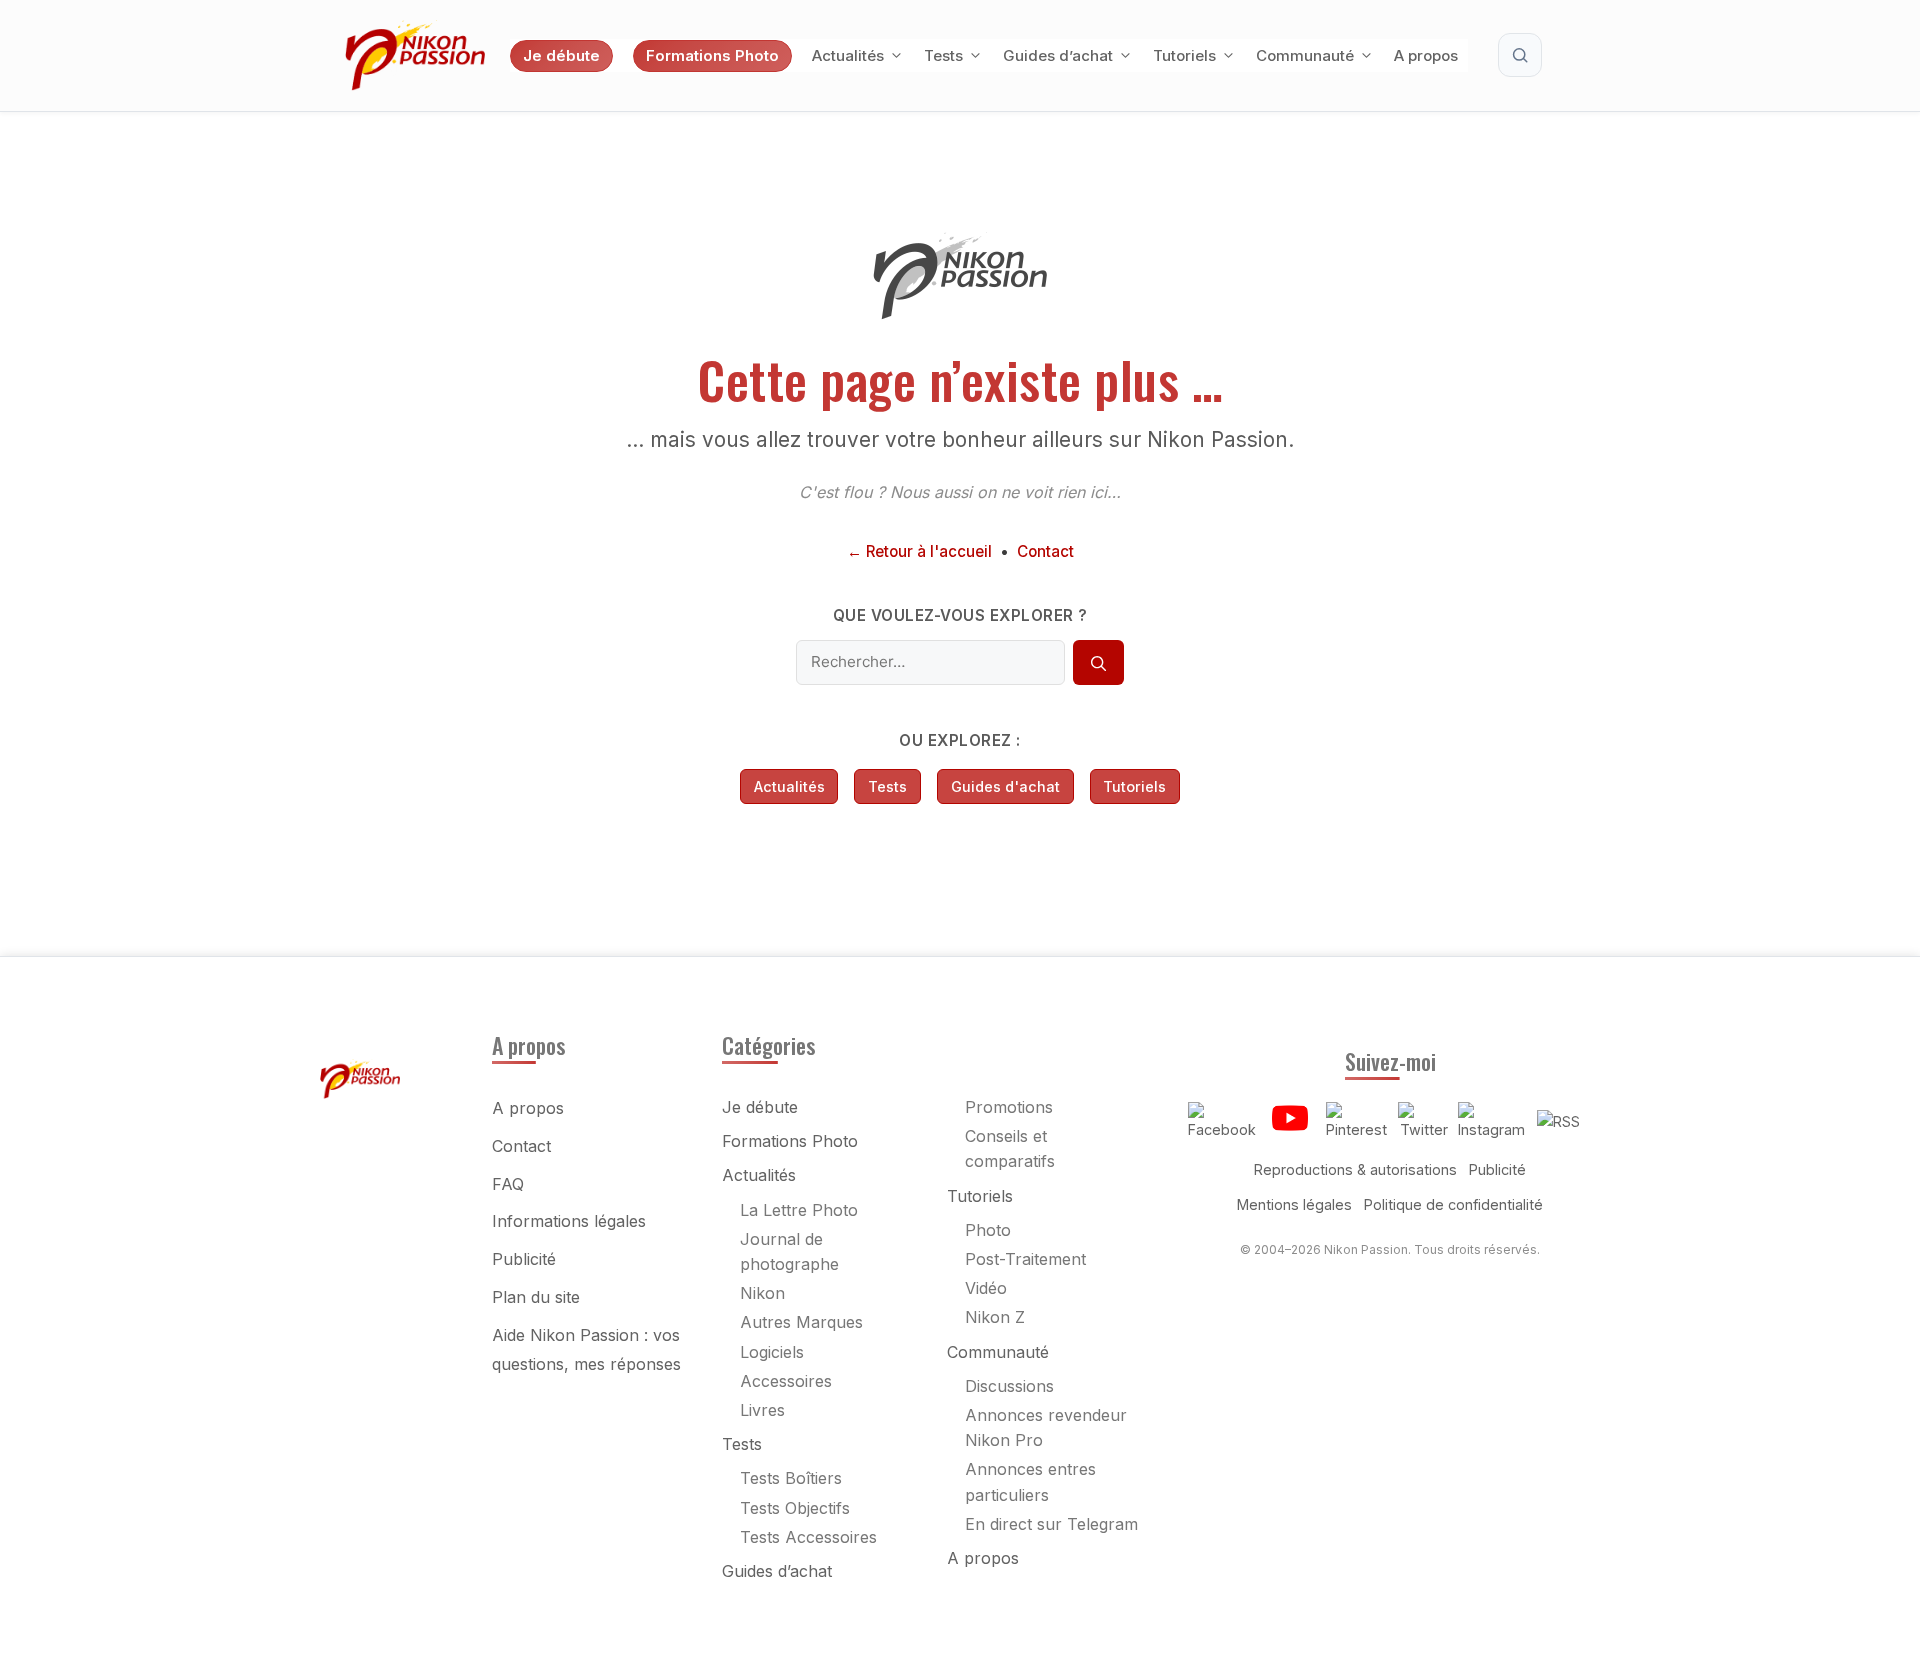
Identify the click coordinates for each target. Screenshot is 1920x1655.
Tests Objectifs (795, 1508)
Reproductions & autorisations (1355, 1169)
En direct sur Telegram (1051, 1524)
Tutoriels (1184, 55)
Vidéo (986, 1288)
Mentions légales (1294, 1204)
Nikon (762, 1293)
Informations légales (569, 1221)
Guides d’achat (1058, 55)
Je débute (561, 55)
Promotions (1009, 1107)
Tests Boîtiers (791, 1478)
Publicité (524, 1259)
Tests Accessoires (808, 1537)
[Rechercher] (1098, 663)
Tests (943, 55)
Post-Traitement (1025, 1259)
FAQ (508, 1184)
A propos (1426, 55)
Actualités (848, 55)
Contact (1045, 551)
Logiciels (772, 1352)
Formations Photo (712, 55)
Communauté (1305, 55)
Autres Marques (801, 1322)
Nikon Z (995, 1317)
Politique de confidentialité (1453, 1204)
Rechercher (1520, 55)
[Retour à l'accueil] (960, 313)
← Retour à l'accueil (919, 551)
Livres (762, 1410)
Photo (988, 1230)
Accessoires (786, 1381)
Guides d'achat (1005, 786)
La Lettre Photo (799, 1210)
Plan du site (536, 1297)
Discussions (1009, 1386)
